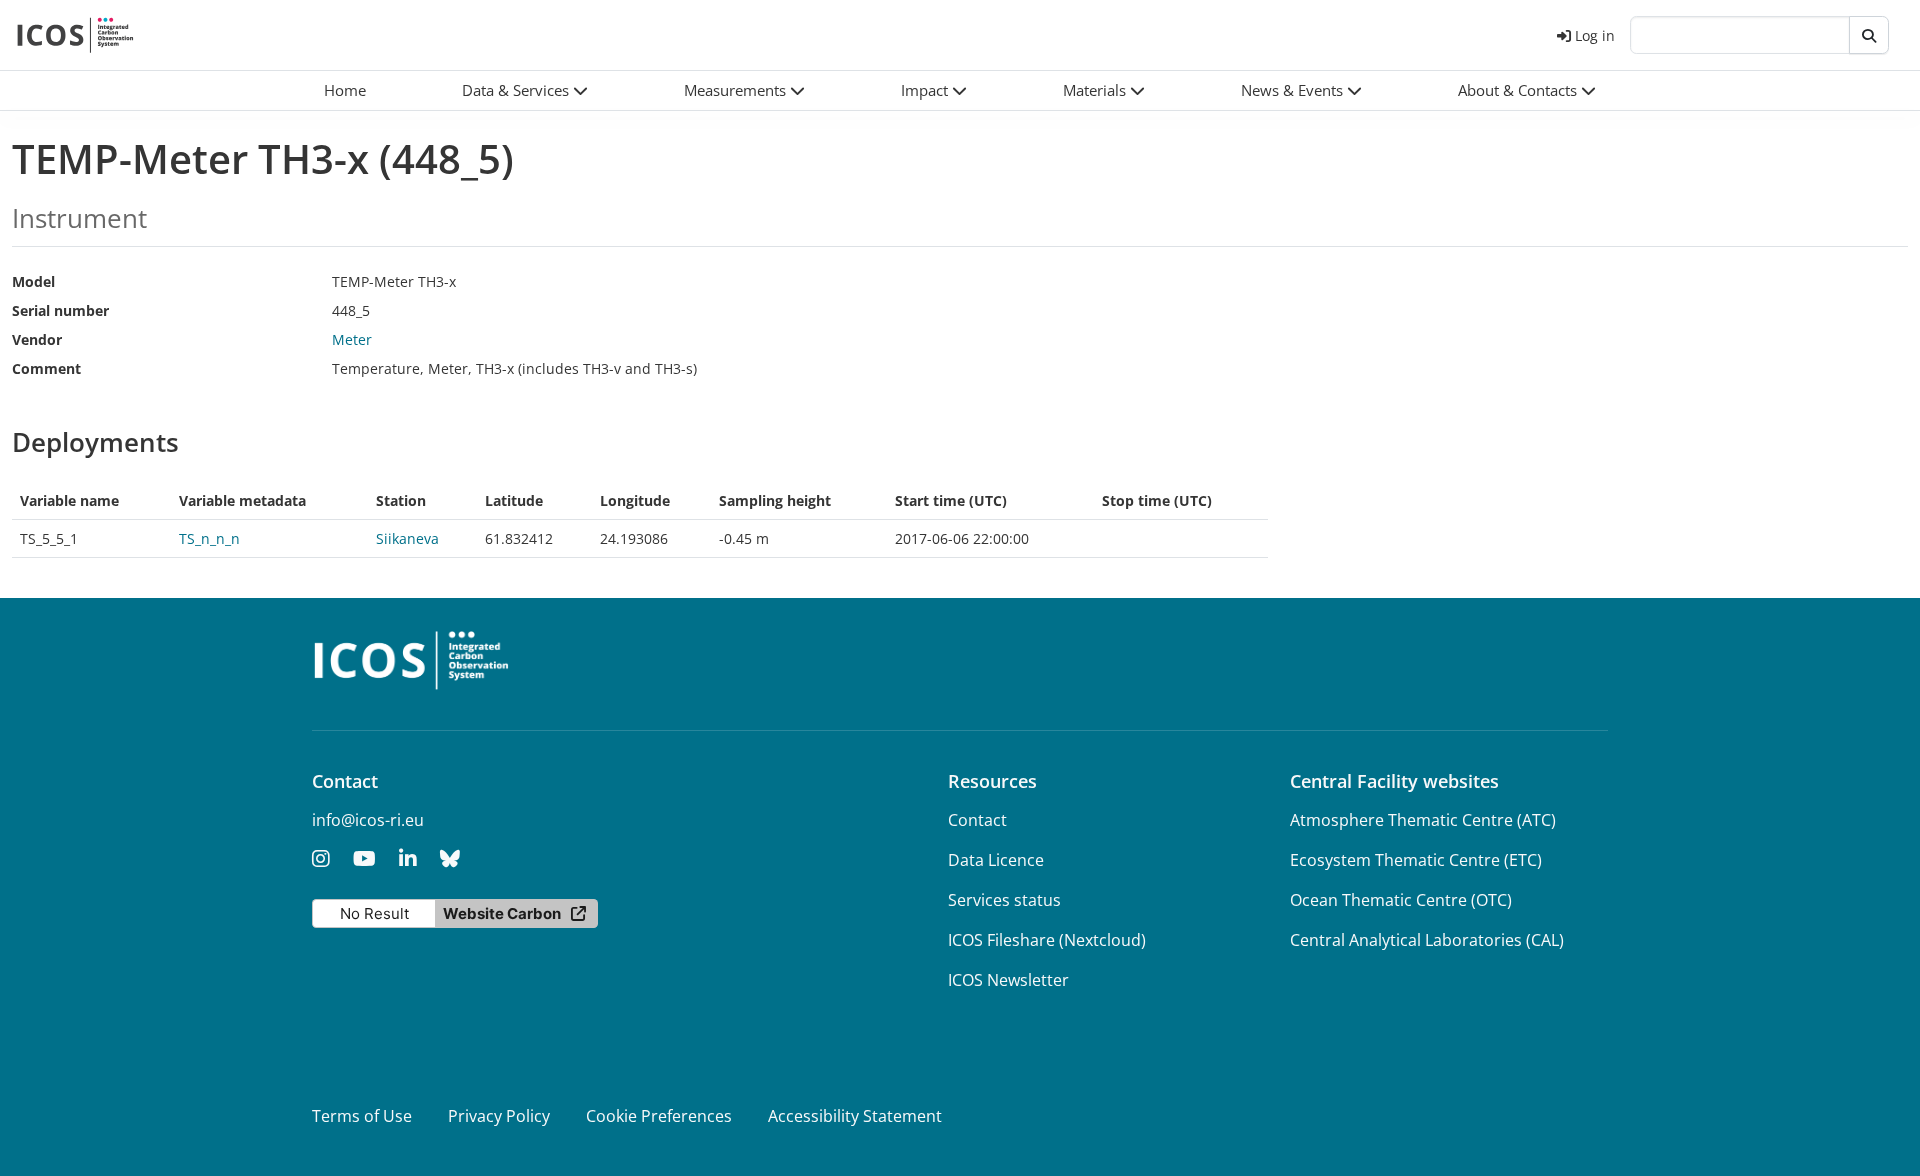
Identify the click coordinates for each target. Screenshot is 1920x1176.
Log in (1595, 35)
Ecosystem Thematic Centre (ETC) (1416, 860)
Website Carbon (502, 913)
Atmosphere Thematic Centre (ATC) (1423, 820)
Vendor (37, 339)
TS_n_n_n (209, 538)
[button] (525, 90)
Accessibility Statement (855, 1116)
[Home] (75, 35)
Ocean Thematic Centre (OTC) (1401, 900)
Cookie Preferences (659, 1116)
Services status (1004, 900)
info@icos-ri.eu (368, 820)
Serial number (60, 310)
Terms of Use (362, 1116)
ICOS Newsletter (1008, 980)
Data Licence (996, 860)
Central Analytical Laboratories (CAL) (1427, 940)
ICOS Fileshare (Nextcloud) (1047, 940)
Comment (46, 368)
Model (33, 281)
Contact (977, 820)
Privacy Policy (499, 1116)
